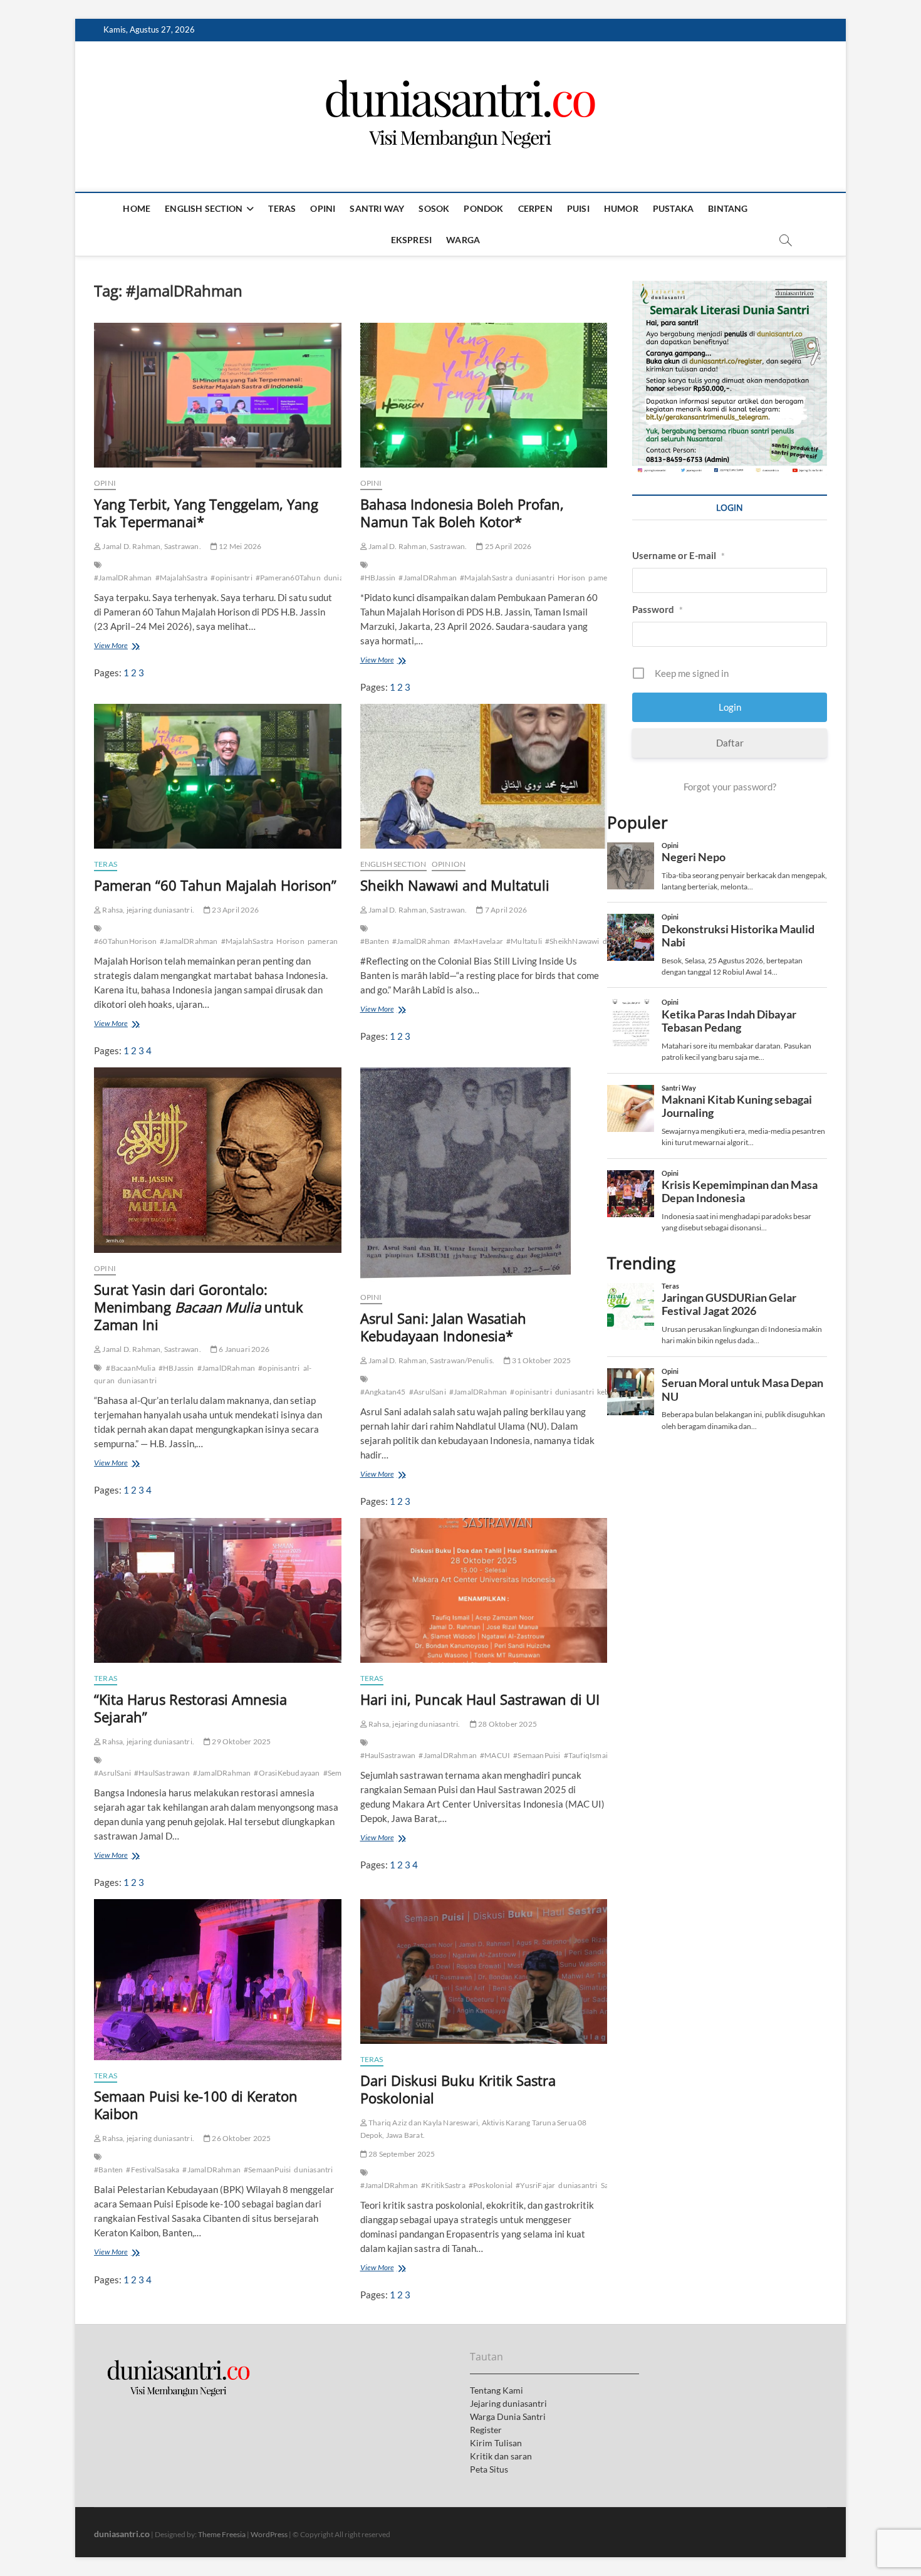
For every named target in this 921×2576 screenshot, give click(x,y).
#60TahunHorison (125, 941)
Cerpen (535, 208)
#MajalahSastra (182, 578)
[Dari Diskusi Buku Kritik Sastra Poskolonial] (484, 1971)
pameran (603, 578)
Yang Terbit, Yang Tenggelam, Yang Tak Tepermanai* (206, 513)
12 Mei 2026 (239, 546)
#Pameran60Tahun (288, 578)
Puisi (578, 208)
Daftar (730, 743)
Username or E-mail (679, 555)
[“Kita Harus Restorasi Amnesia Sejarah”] (218, 1590)
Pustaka (673, 208)
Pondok (483, 208)
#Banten (375, 941)
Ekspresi (412, 240)
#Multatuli (524, 941)
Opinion (449, 864)
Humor (621, 208)
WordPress (269, 2534)
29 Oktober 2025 (241, 1741)
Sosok (434, 208)
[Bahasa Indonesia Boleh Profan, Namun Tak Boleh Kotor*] (484, 395)
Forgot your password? (730, 787)
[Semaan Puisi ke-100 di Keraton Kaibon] (218, 1979)
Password (658, 609)
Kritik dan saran (501, 2456)
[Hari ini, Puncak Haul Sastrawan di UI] (484, 1590)
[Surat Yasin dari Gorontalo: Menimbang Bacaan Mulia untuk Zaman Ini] (218, 1160)
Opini (323, 208)
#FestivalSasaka (153, 2170)
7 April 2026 (505, 910)
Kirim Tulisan (496, 2443)
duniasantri (535, 578)
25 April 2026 (507, 546)
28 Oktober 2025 (507, 1724)
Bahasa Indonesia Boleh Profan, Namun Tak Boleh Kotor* (462, 513)
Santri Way (377, 208)
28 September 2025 (401, 2154)
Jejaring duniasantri (508, 2403)
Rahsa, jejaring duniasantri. (148, 910)
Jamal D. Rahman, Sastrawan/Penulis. (431, 1360)
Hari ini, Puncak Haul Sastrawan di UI (480, 1699)
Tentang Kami (497, 2390)
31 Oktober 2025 (541, 1360)
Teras (282, 208)
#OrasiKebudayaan (287, 1773)
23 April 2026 (235, 910)
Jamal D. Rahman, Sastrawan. (151, 546)
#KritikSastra (443, 2185)
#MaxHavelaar (478, 941)
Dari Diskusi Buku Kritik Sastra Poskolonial (458, 2089)
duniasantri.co (122, 2534)
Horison (571, 578)
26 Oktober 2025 (241, 2138)
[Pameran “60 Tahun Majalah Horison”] (218, 776)
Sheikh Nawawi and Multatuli (455, 885)
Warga (463, 240)
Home (137, 208)
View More (114, 647)
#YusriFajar (535, 2185)
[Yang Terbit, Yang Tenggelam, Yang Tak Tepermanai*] (218, 395)
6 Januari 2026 (243, 1349)
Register (486, 2430)
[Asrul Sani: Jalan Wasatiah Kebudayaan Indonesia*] (484, 1175)
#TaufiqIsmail (587, 1755)
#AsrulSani (428, 1392)
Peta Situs (489, 2469)
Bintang (728, 208)
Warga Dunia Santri (508, 2416)
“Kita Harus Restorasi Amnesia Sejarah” (190, 1708)
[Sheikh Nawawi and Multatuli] (484, 776)
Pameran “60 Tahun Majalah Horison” (215, 885)
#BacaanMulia (130, 1368)
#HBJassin (378, 578)
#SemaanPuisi (537, 1755)
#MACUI (495, 1755)
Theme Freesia (222, 2534)
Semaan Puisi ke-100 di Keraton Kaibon (196, 2105)
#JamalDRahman (123, 578)
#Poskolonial (491, 2185)
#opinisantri (231, 578)
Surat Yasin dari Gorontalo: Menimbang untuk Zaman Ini (199, 1307)
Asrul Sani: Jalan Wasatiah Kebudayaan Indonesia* (443, 1327)
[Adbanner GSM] (730, 288)
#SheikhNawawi (572, 941)
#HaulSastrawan (162, 1773)
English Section (204, 208)
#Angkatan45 (383, 1392)
